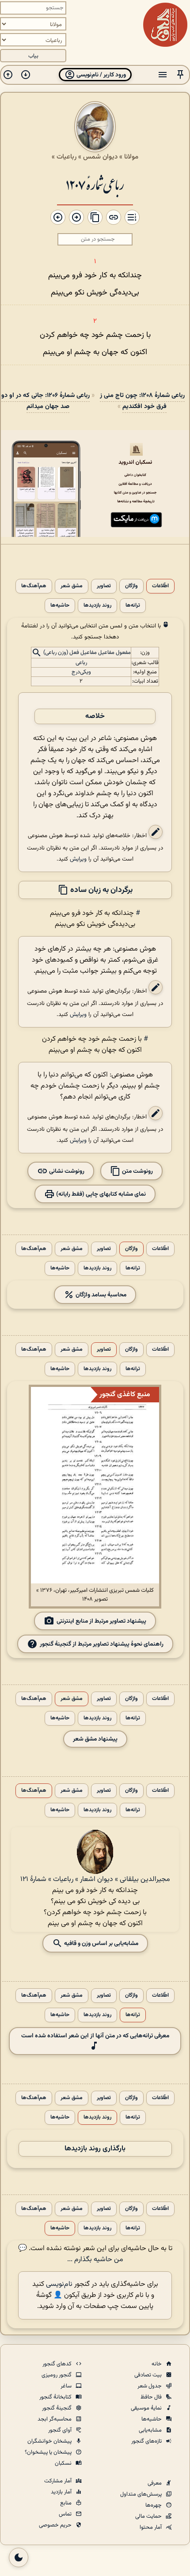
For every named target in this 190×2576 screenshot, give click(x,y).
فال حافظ (152, 2397)
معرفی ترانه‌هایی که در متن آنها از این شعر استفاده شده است (95, 2036)
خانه (157, 2364)
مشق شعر (72, 586)
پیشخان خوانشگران (50, 2441)
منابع (66, 2503)
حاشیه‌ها (60, 606)
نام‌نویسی (59, 2284)
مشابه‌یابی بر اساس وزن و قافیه (101, 1943)
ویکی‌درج (81, 672)
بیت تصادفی (149, 2375)
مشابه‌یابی (151, 2430)
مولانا (131, 157)
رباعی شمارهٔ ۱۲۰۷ (95, 184)
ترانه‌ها (133, 606)
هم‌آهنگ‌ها (34, 586)
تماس (66, 2514)
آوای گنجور (61, 2430)
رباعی (81, 663)
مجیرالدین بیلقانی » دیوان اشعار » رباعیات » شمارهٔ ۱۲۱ (95, 1879)
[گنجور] (165, 25)
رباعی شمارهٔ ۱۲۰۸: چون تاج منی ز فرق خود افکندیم (142, 401)
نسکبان (64, 2463)
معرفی (155, 2483)
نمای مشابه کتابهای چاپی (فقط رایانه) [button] (100, 1194)
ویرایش (78, 859)
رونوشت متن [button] (137, 1171)
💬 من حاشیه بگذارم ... (71, 2254)
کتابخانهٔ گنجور (56, 2397)
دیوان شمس (100, 157)
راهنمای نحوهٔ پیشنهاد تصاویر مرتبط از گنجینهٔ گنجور (102, 1644)
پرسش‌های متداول (142, 2494)
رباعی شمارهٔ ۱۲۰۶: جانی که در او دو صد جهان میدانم (46, 401)
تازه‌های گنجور (147, 2441)
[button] (180, 75)
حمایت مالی (149, 2516)
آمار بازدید (62, 2492)
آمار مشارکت (59, 2481)
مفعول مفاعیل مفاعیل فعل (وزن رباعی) (87, 653)
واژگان (131, 586)
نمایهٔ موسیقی (147, 2408)
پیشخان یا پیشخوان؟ (49, 2452)
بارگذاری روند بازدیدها (95, 2149)
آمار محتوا (151, 2527)
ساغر (67, 2386)
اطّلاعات (160, 586)
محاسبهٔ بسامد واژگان (100, 1295)
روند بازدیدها (97, 606)
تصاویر (104, 586)
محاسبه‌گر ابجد (55, 2419)
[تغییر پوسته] (19, 2557)
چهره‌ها (154, 2505)
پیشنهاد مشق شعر (95, 1739)
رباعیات (66, 157)
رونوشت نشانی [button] (66, 1171)
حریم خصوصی (56, 2525)
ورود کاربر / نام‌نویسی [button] (101, 75)
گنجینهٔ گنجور (57, 2408)
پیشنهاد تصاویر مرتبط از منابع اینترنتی (101, 1621)
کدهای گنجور (58, 2364)
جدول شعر (150, 2386)
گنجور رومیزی (57, 2375)
